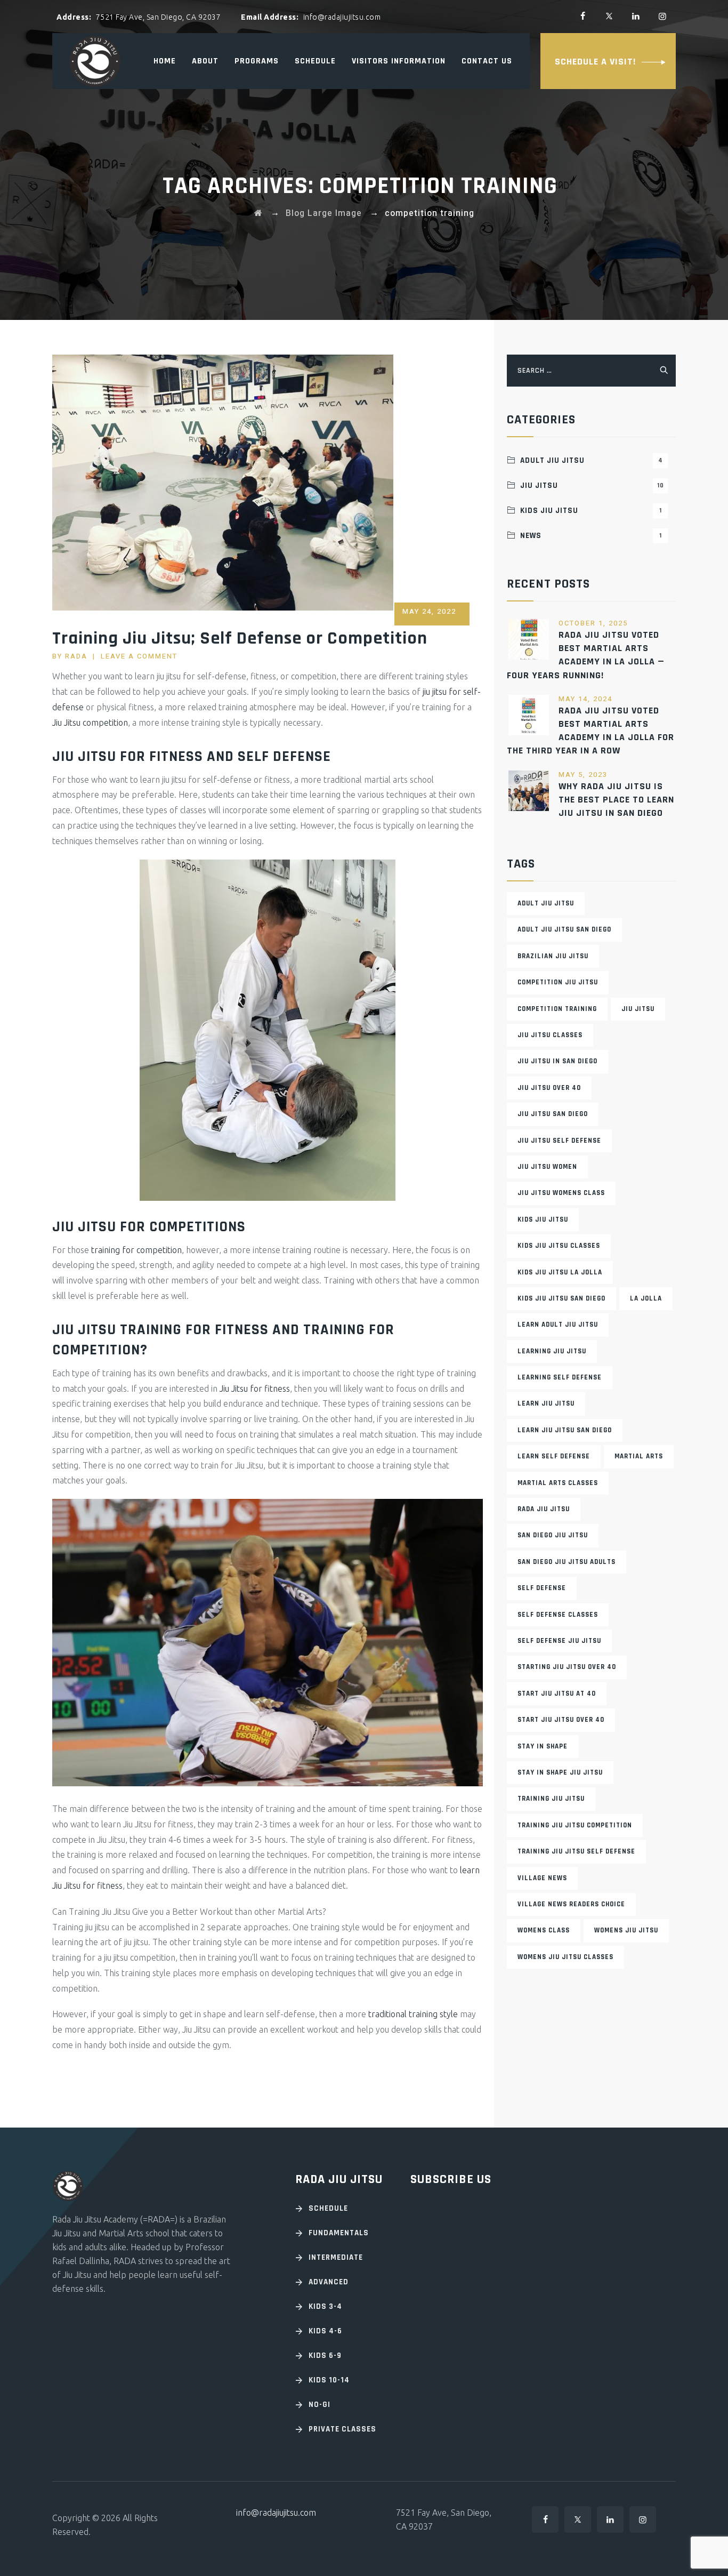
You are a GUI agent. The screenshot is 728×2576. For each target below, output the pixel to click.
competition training (557, 1009)
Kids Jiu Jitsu (591, 511)
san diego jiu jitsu (553, 1535)
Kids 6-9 (325, 2356)
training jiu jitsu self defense (576, 1851)
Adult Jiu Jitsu (591, 460)
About (205, 61)
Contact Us (487, 61)
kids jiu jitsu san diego (561, 1298)
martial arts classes (558, 1483)
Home (165, 61)
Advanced (329, 2282)
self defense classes (558, 1615)
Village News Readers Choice (571, 1904)
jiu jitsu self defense (559, 1141)
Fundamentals (339, 2233)
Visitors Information (399, 61)
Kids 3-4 (325, 2306)
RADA (76, 656)
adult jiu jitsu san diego (564, 929)
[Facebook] (583, 16)
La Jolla (646, 1298)
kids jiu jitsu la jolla (560, 1272)
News (591, 536)
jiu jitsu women (547, 1167)
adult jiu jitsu (546, 903)
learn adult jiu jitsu (558, 1325)
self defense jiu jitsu (559, 1641)
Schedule (315, 61)
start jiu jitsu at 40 (557, 1694)
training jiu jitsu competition (575, 1825)
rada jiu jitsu (544, 1509)
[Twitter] (609, 16)
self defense (542, 1588)
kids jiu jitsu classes (559, 1246)
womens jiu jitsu (626, 1930)
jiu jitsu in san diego (557, 1061)
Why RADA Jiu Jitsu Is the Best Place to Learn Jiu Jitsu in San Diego (616, 800)
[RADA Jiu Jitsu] (95, 61)
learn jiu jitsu (546, 1403)
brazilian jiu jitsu (553, 956)
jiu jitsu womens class (561, 1193)
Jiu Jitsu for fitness (255, 1389)
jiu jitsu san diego (553, 1114)
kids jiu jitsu (543, 1219)
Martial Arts (639, 1456)
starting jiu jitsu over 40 (567, 1667)
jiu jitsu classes (550, 1035)
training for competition (136, 1250)
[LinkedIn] (636, 16)
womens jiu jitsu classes (565, 1957)
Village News (542, 1878)
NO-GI (319, 2405)
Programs (257, 61)
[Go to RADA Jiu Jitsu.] (258, 213)
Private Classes (342, 2429)
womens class (544, 1930)
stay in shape (543, 1746)
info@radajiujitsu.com (276, 2513)
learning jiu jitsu (552, 1351)
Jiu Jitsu (592, 485)
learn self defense (554, 1456)
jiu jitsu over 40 (549, 1088)
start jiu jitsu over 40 (561, 1720)
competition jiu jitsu (558, 982)
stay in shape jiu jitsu (560, 1772)
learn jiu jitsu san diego (565, 1430)
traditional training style (413, 2014)
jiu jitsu (638, 1009)
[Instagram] (662, 16)
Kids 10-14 (329, 2380)
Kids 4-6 (325, 2331)
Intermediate (336, 2257)
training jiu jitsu (551, 1799)
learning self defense (560, 1377)
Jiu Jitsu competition (90, 723)
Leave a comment (139, 656)
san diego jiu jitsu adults (567, 1562)
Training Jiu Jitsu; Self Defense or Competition (240, 638)
